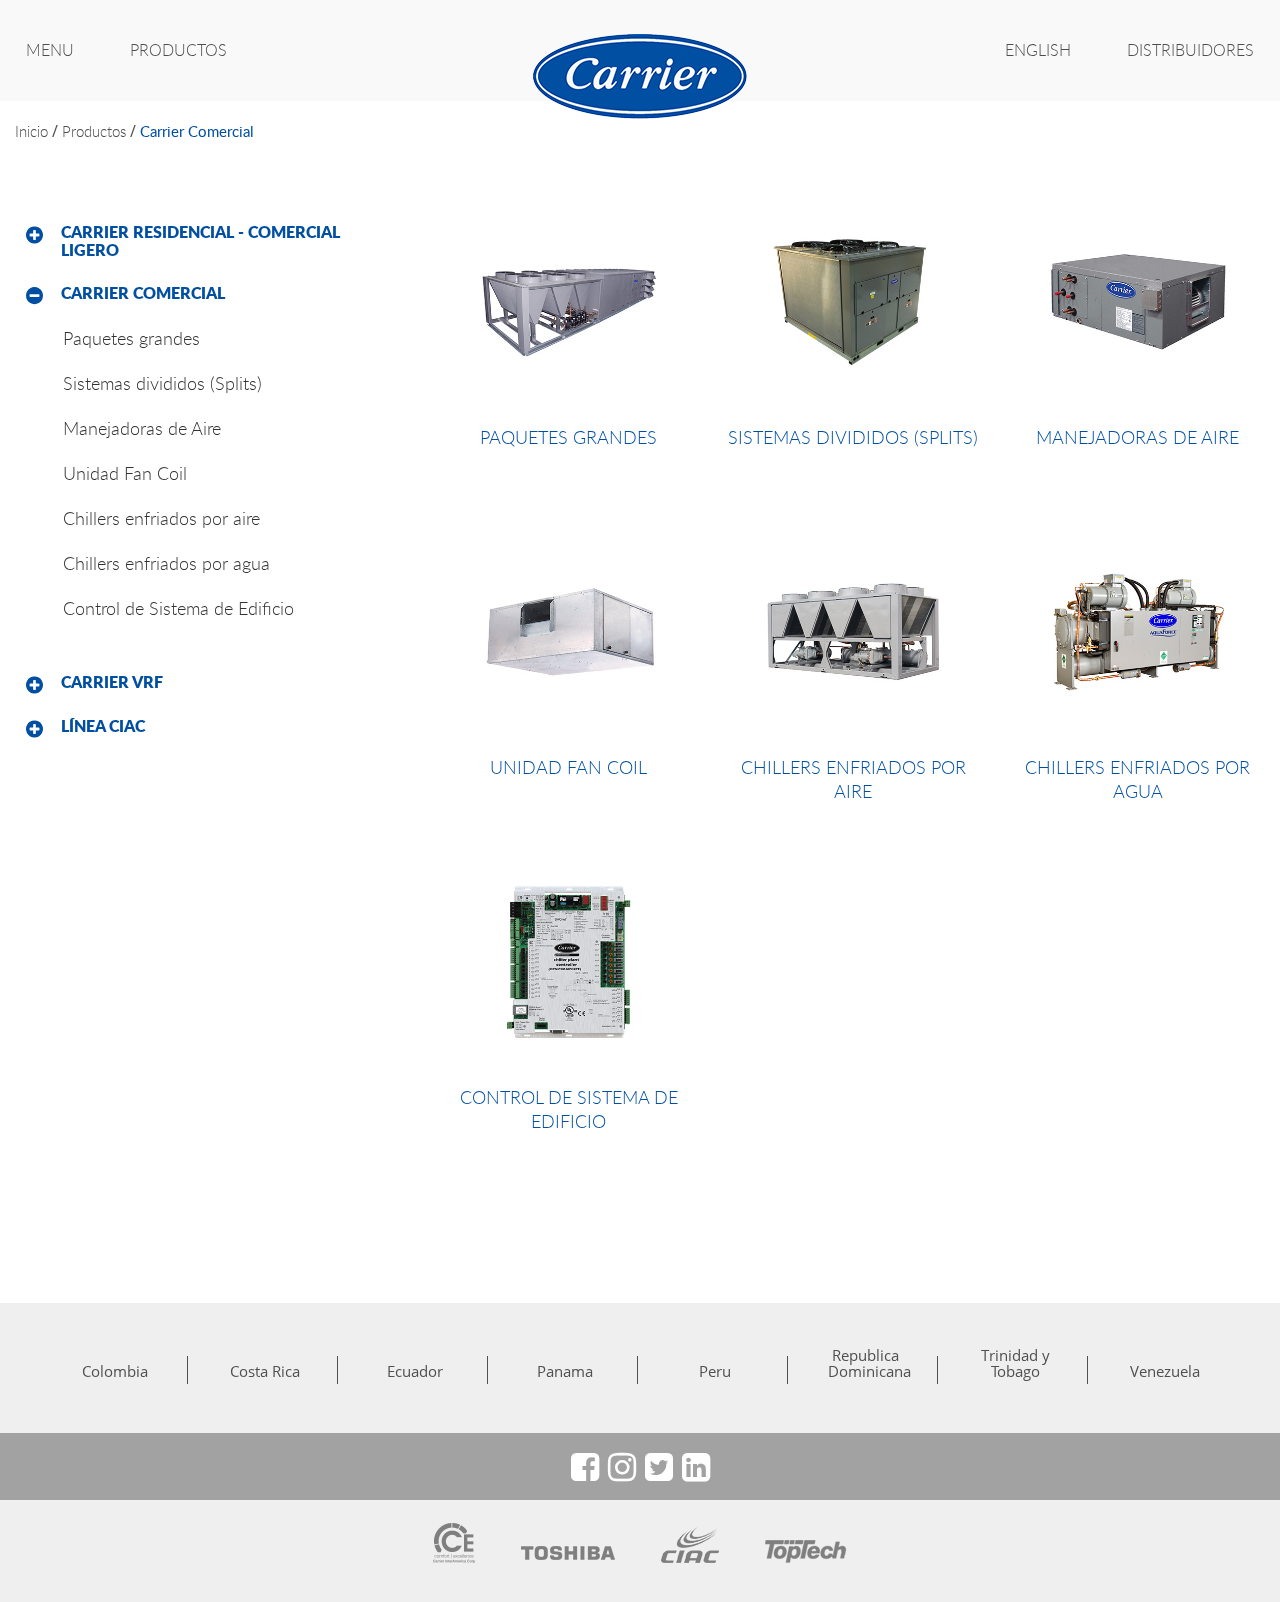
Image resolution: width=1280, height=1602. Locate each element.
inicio (31, 131)
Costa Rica (265, 1371)
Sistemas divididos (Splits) (162, 383)
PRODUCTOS (178, 50)
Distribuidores (1190, 50)
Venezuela (1165, 1371)
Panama (565, 1371)
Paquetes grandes (131, 338)
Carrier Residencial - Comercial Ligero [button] (200, 241)
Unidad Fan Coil (125, 473)
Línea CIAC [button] (103, 726)
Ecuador (415, 1371)
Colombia (115, 1371)
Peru (715, 1371)
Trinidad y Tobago (1015, 1363)
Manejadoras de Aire (142, 428)
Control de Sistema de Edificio (178, 608)
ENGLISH (1038, 50)
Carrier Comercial (197, 131)
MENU (50, 50)
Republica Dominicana (865, 1363)
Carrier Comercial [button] (143, 293)
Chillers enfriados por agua (166, 563)
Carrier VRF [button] (112, 682)
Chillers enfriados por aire (161, 518)
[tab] (213, 241)
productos (94, 131)
